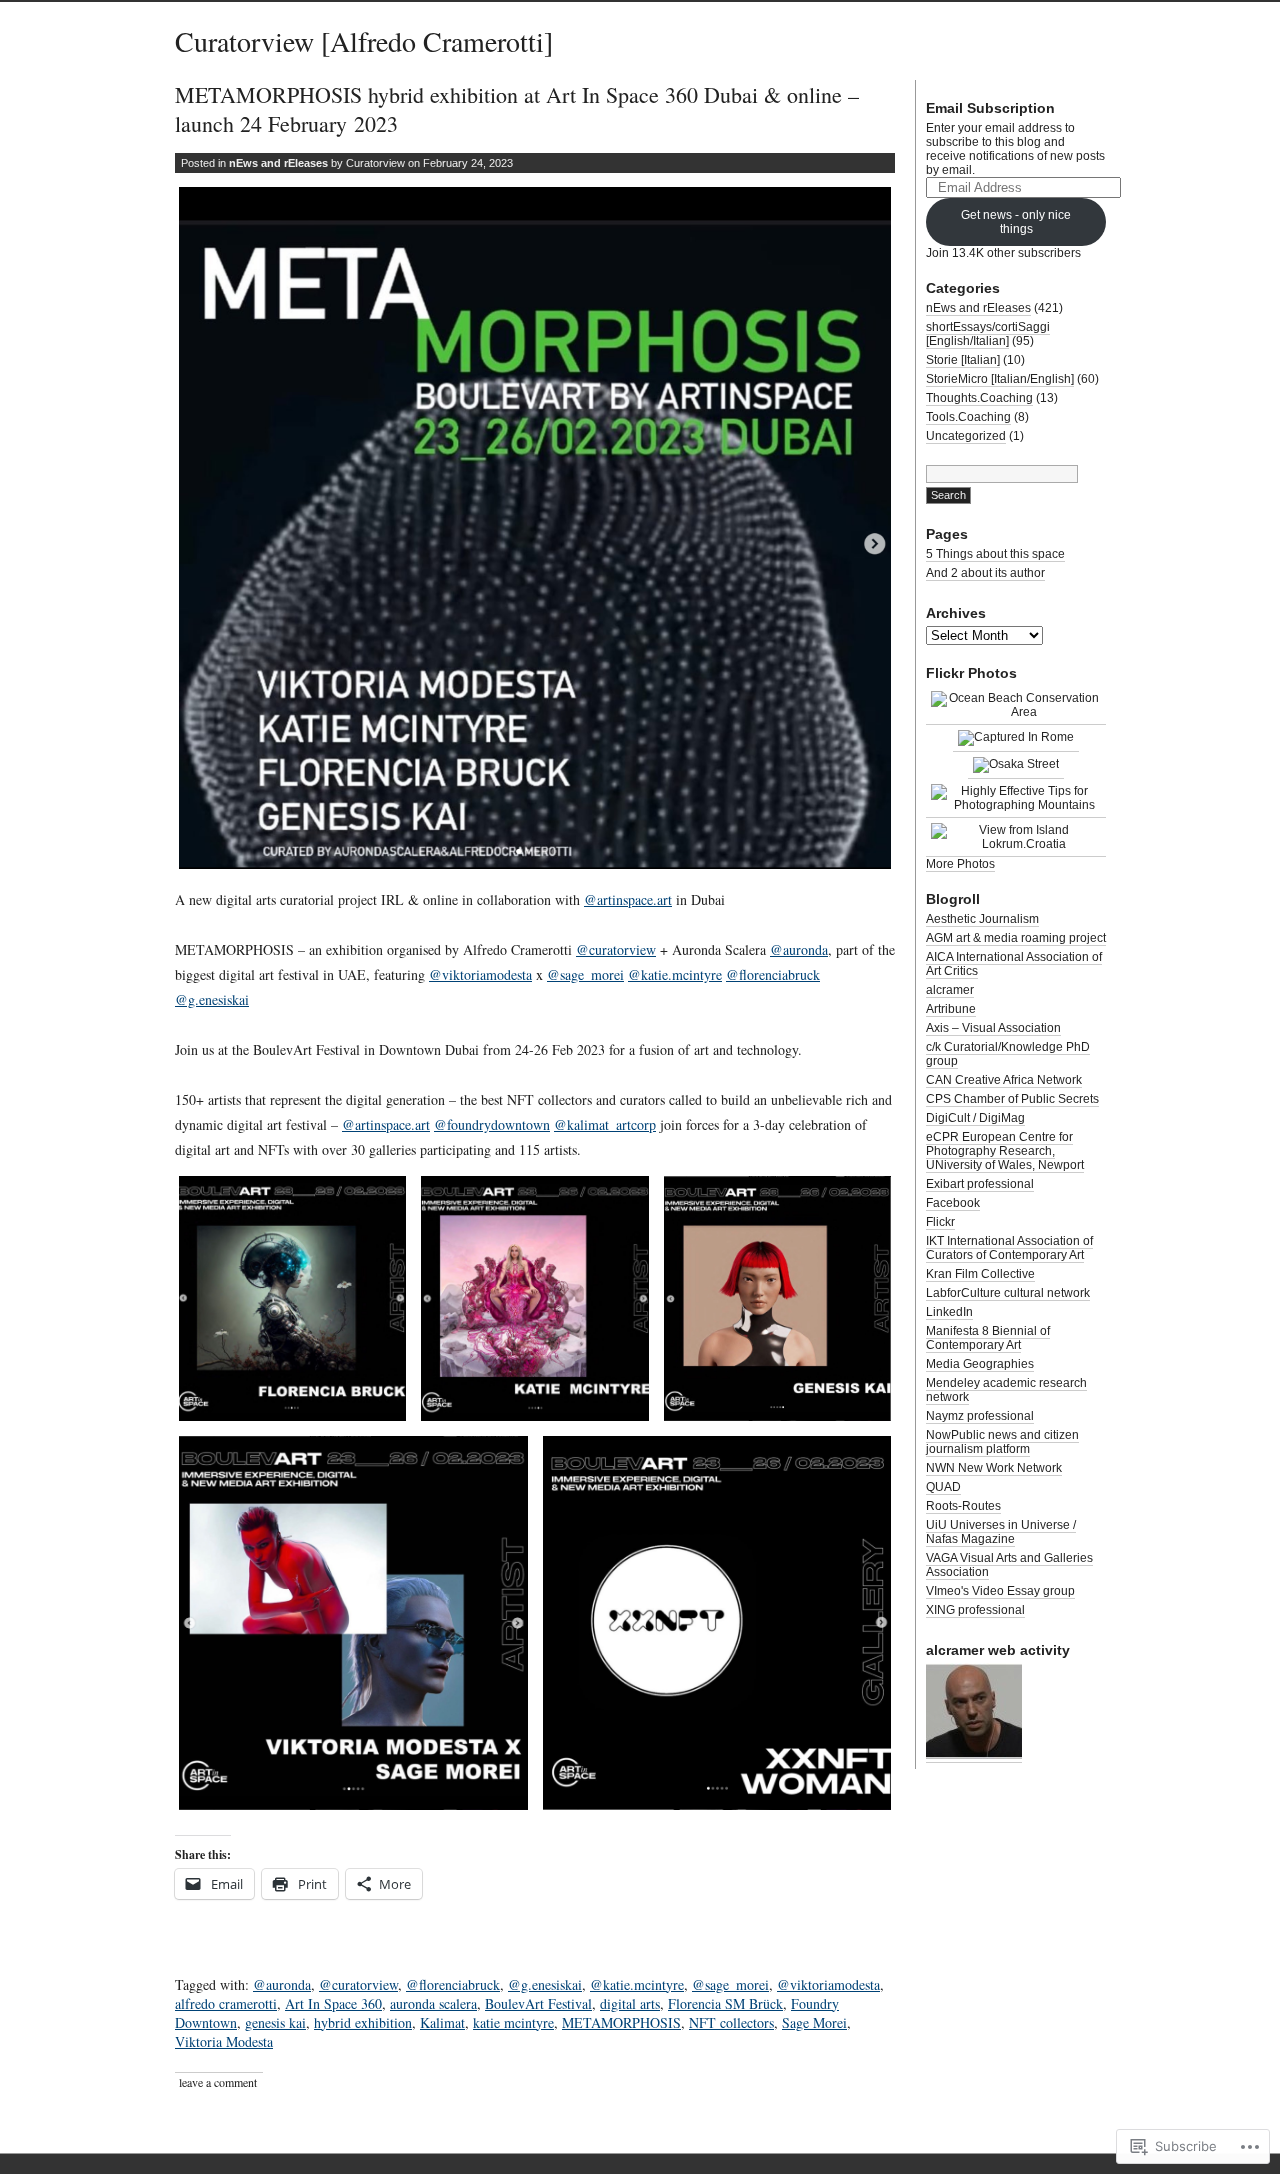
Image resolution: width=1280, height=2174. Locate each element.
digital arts (630, 2003)
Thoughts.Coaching (979, 398)
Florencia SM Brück (725, 2003)
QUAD (943, 1487)
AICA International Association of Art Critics (1014, 964)
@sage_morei (585, 974)
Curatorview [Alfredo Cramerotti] (364, 41)
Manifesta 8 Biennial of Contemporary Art (988, 1338)
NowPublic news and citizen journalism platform (1002, 1442)
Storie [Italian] (963, 360)
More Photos (960, 864)
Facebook (953, 1203)
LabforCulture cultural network (1008, 1293)
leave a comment (218, 2082)
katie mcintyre (513, 2022)
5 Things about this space (995, 554)
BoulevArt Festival (538, 2003)
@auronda (799, 949)
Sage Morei (814, 2022)
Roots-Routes (963, 1506)
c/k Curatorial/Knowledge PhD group (1008, 1054)
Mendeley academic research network (1006, 1390)
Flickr (940, 1222)
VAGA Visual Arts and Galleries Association (1009, 1565)
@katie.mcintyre (675, 974)
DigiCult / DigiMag (975, 1118)
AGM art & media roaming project (1016, 938)
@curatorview (616, 949)
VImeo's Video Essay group (1000, 1591)
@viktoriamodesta (480, 974)
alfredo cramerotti (226, 2003)
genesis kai (275, 2022)
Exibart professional (980, 1184)
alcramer (950, 990)
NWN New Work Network (994, 1468)
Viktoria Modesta (224, 2041)
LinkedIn (949, 1312)
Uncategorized (966, 436)
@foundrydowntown (492, 1124)
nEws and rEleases (278, 163)
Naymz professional (980, 1416)
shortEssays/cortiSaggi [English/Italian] (988, 334)
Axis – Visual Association (993, 1028)
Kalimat (442, 2022)
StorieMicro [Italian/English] (1000, 379)
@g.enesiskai (212, 999)
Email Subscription (990, 108)
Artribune (951, 1009)
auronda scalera (433, 2003)
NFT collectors (731, 2022)
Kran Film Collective (980, 1274)
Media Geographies (980, 1364)
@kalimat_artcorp (605, 1124)
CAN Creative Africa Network (1004, 1080)
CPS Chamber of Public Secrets (1012, 1099)
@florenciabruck (773, 974)
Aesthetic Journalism (982, 919)
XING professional (975, 1610)
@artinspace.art (628, 899)
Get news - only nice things (1016, 222)
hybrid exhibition (363, 2022)
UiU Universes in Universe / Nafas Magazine (1001, 1532)
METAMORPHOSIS (621, 2022)
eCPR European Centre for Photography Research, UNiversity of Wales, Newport (1005, 1151)
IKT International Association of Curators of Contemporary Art (1009, 1248)
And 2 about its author (985, 573)
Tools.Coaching (968, 417)
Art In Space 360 (333, 2003)
